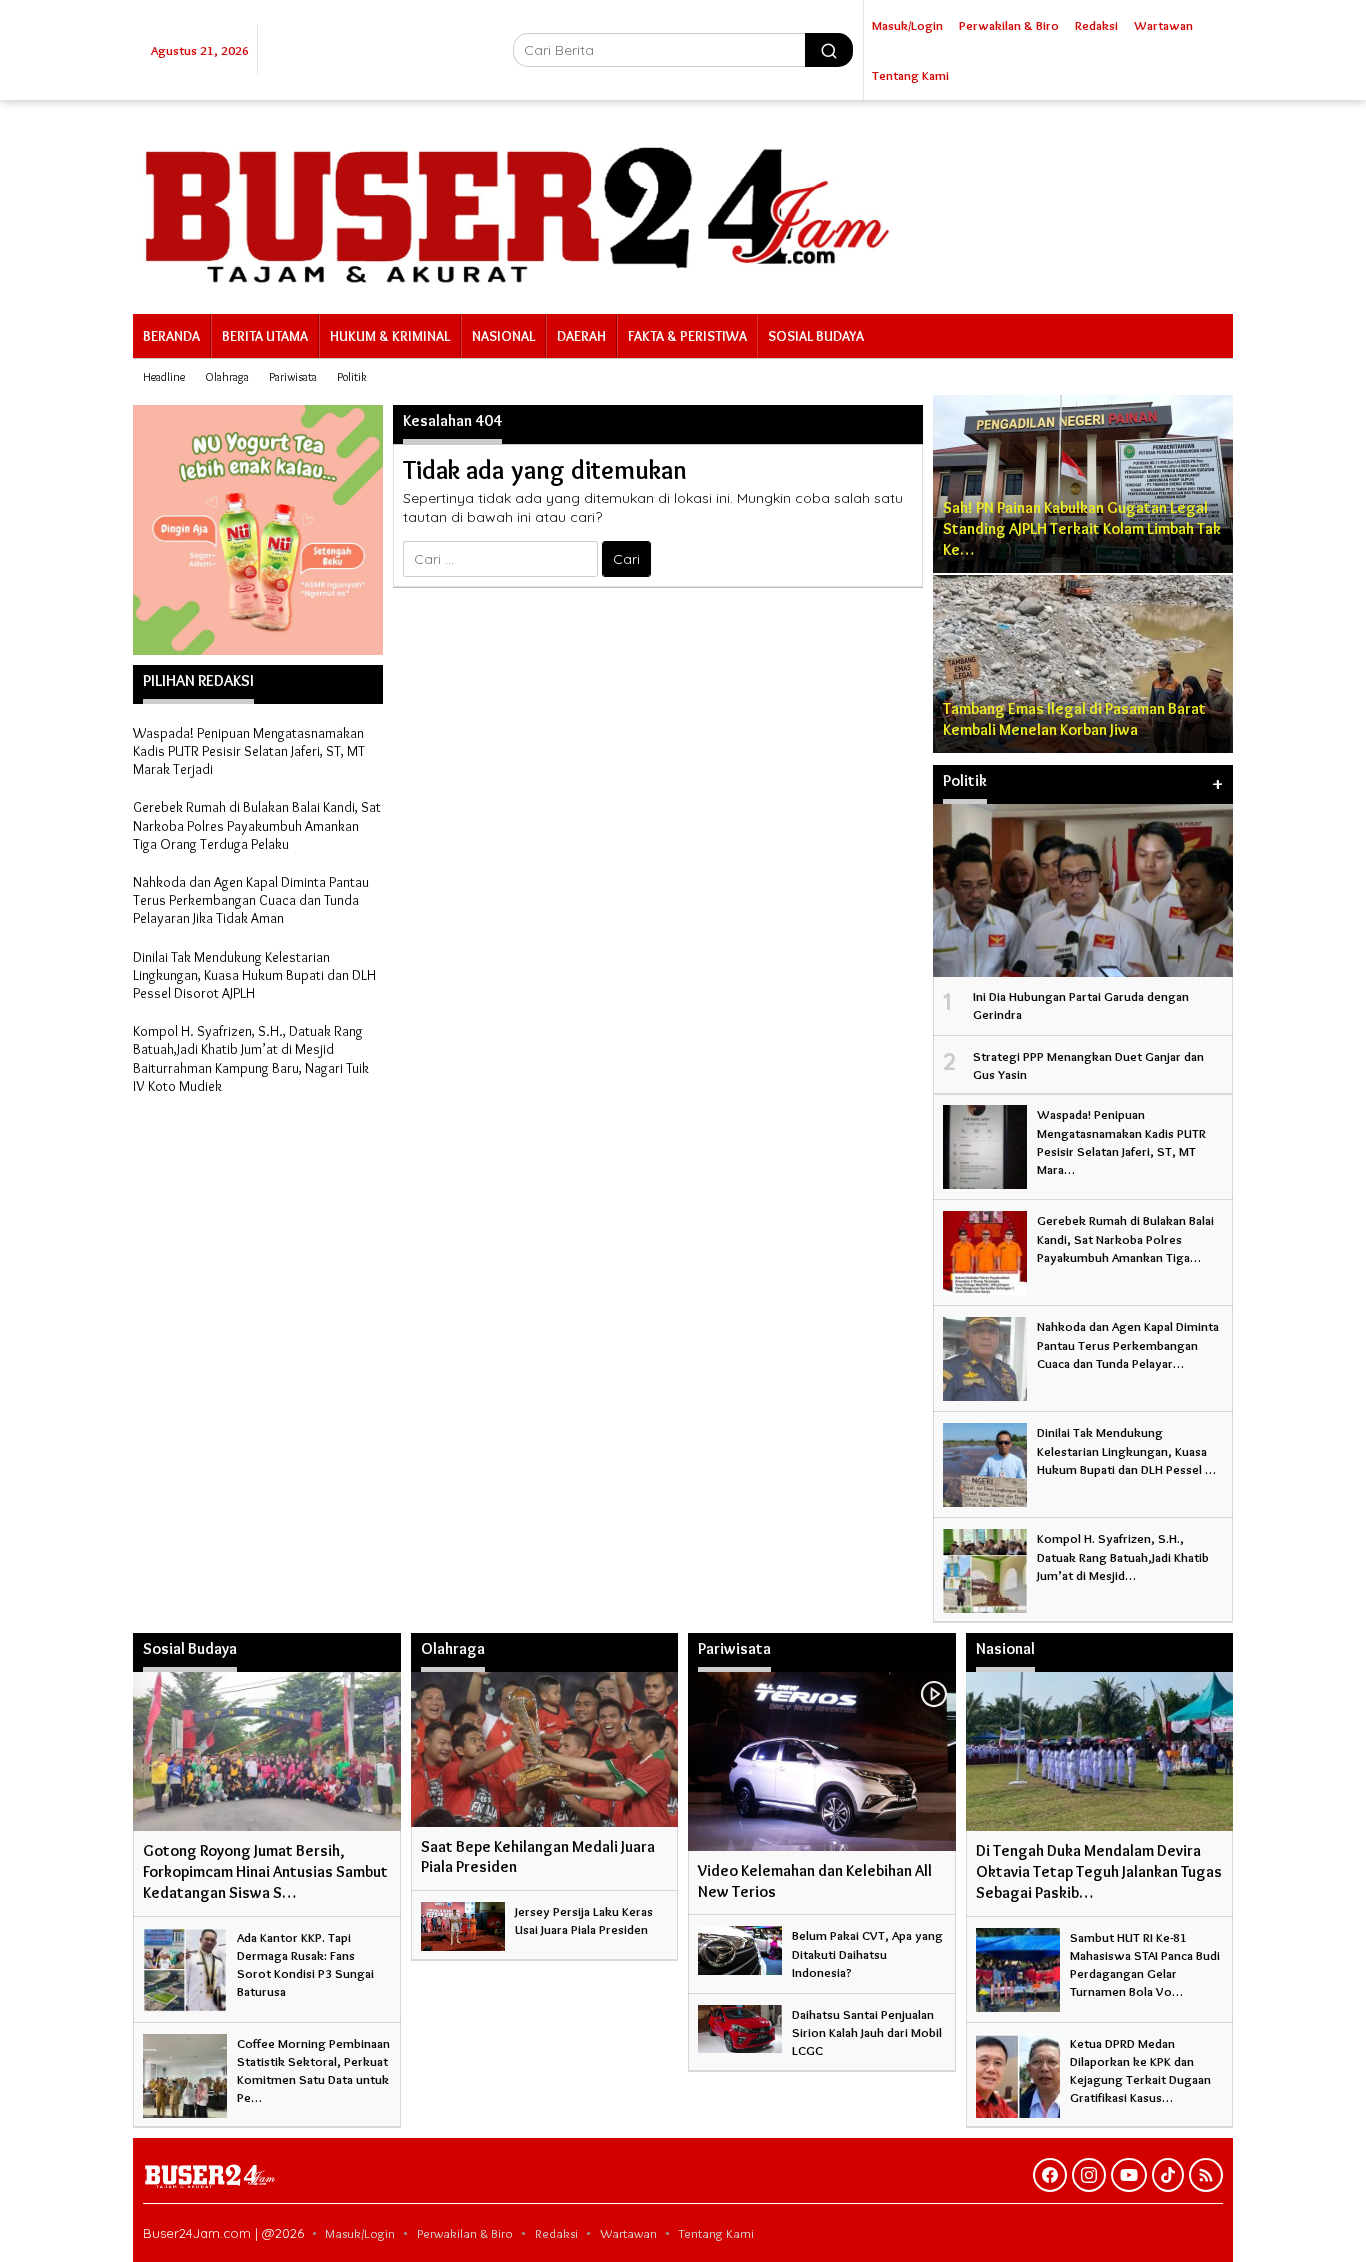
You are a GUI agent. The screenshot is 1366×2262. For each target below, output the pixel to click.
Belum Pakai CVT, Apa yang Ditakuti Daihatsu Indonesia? (867, 1953)
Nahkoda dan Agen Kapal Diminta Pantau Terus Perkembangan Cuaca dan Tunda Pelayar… (1128, 1344)
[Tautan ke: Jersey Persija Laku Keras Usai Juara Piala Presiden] (463, 1922)
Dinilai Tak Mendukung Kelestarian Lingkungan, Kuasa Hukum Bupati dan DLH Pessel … (1126, 1450)
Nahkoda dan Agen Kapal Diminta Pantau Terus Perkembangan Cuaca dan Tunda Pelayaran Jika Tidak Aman (251, 900)
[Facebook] (1050, 2175)
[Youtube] (1129, 2175)
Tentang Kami (716, 2233)
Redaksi (556, 2233)
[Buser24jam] (683, 203)
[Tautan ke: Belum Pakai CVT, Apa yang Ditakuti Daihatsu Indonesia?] (740, 1946)
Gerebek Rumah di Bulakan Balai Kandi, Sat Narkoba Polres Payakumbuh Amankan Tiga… (1125, 1238)
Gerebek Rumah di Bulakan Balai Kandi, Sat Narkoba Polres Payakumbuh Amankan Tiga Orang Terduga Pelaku (257, 825)
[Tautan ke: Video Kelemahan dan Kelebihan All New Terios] (822, 1761)
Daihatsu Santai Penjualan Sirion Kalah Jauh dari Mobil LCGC (867, 2032)
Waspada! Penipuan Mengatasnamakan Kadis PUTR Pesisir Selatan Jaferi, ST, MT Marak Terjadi (249, 751)
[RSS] (1206, 2175)
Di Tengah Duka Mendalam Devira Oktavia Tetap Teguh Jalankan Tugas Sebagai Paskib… (1099, 1871)
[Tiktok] (1168, 2175)
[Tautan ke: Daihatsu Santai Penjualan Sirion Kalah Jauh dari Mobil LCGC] (740, 2025)
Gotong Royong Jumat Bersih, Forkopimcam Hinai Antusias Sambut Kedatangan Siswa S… (265, 1871)
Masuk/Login (360, 2233)
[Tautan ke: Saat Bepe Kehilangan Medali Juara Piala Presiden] (545, 1749)
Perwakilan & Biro (465, 2233)
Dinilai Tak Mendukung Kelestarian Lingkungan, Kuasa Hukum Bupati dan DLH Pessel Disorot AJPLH (254, 975)
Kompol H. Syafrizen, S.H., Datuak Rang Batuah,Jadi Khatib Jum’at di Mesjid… (1123, 1556)
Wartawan (628, 2233)
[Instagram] (1089, 2175)
